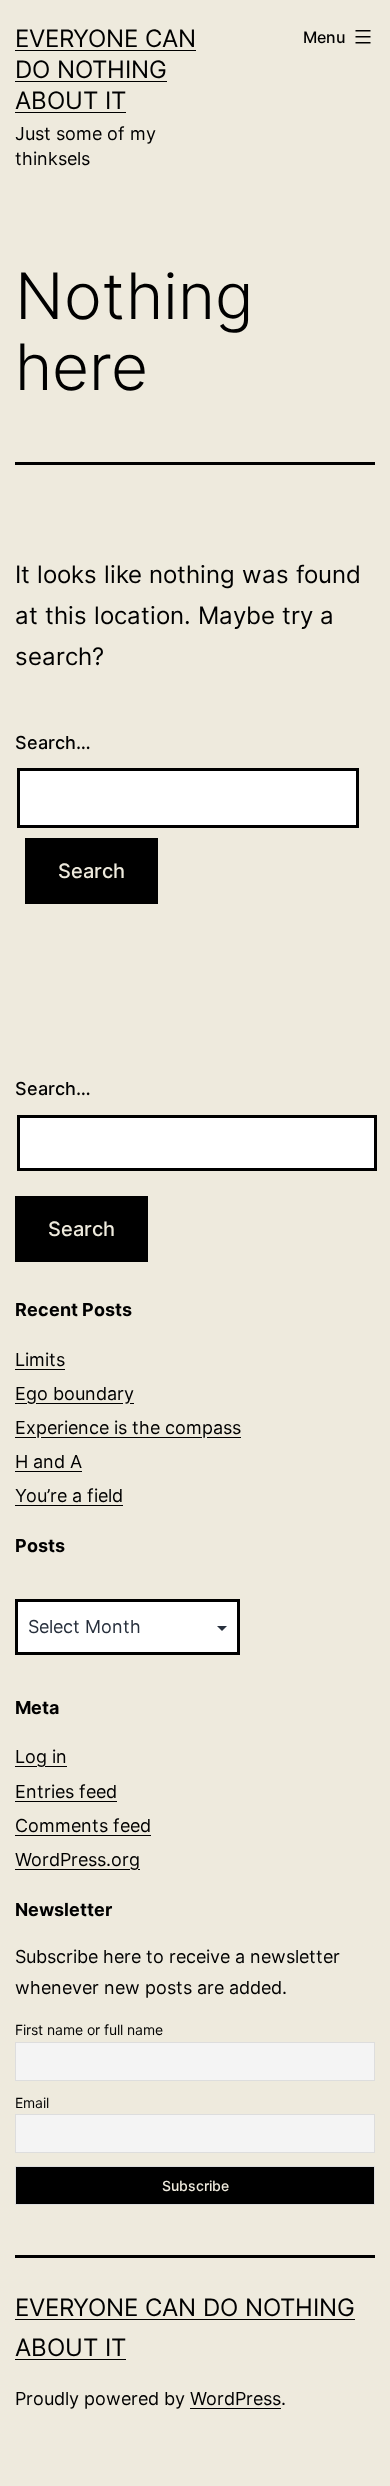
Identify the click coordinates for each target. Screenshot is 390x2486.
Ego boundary (74, 1393)
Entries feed (66, 1791)
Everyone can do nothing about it (105, 69)
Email (32, 2102)
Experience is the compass (128, 1427)
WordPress (235, 2398)
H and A (48, 1461)
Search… (53, 742)
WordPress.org (77, 1859)
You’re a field (69, 1495)
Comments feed (83, 1825)
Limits (40, 1359)
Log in (41, 1756)
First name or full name (89, 2029)
